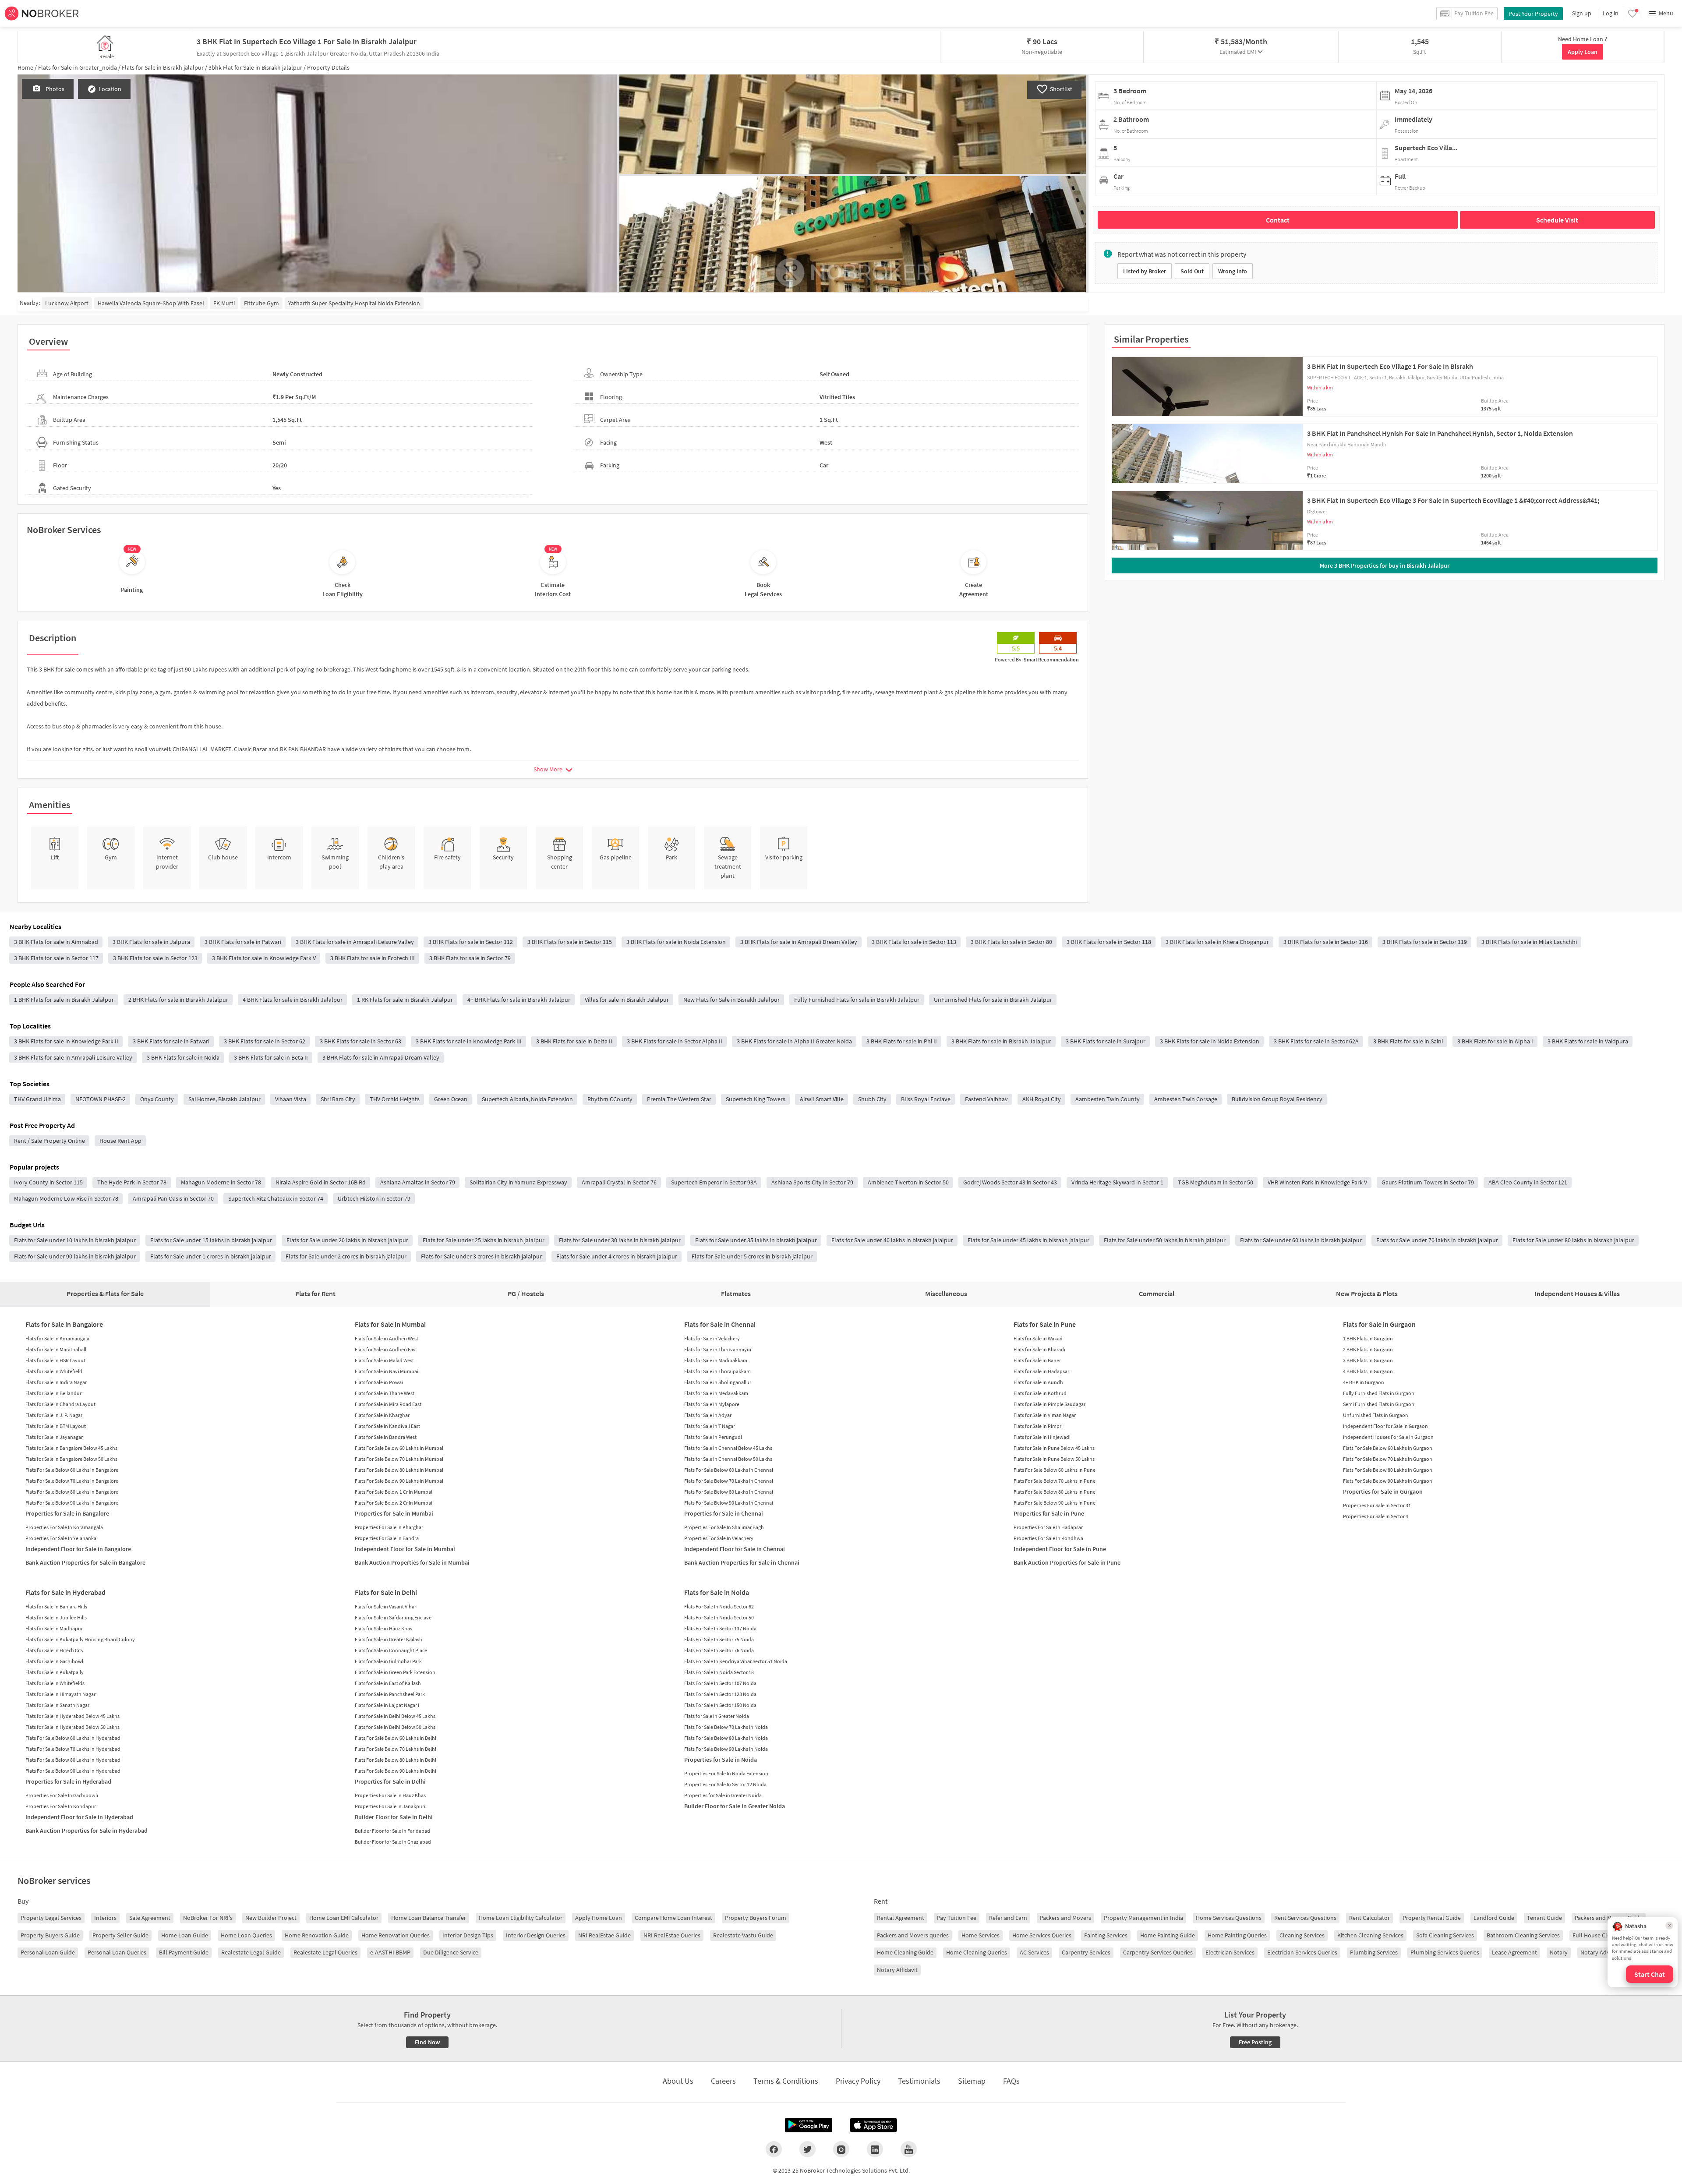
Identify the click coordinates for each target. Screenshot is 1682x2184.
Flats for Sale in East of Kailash (388, 1683)
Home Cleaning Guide (905, 1952)
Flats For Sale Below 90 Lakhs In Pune (1055, 1503)
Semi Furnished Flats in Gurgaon (1379, 1404)
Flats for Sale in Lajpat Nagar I (387, 1705)
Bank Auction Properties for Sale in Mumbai (412, 1562)
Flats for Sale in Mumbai (390, 1324)
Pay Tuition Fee (957, 1918)
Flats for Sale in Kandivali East (387, 1426)
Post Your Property (1533, 14)
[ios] (873, 2125)
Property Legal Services (51, 1918)
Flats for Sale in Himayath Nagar (60, 1694)
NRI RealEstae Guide (604, 1935)
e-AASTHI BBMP (390, 1952)
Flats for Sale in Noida (717, 1592)
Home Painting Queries (1237, 1935)
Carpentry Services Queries (1158, 1952)
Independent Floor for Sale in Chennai (735, 1549)
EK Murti (224, 303)
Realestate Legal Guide (251, 1952)
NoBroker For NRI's (208, 1918)
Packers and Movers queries (913, 1935)
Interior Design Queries (536, 1935)
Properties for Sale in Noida (721, 1760)
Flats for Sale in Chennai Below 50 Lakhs (728, 1459)
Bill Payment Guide (184, 1952)
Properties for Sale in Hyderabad (68, 1781)
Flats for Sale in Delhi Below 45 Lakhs (395, 1716)
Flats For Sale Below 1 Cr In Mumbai (394, 1492)
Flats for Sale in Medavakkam (716, 1393)
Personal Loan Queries (117, 1952)
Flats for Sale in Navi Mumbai (387, 1371)
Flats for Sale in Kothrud (1040, 1393)
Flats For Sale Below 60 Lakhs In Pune (1055, 1470)
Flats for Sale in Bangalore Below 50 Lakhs (71, 1459)
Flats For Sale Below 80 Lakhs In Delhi (396, 1760)
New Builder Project (271, 1918)
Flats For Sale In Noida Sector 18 (719, 1672)
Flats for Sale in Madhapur (54, 1628)
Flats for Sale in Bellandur (53, 1393)
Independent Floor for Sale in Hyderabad (79, 1817)
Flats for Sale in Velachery (712, 1338)
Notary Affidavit (897, 1970)
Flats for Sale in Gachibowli (55, 1661)
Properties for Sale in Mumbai (394, 1513)
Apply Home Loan (599, 1918)
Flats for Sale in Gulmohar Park (388, 1661)
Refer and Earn (1008, 1918)
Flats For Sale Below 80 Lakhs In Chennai (729, 1492)
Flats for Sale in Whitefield (54, 1371)
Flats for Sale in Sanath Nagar (57, 1705)
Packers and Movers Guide (1609, 1918)
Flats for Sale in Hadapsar (1041, 1371)
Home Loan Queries (246, 1935)
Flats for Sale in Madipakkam (716, 1360)
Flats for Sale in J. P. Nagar (54, 1415)
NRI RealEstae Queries (672, 1935)
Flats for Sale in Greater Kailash (389, 1639)
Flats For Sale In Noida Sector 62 (719, 1606)
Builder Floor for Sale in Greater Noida (735, 1806)
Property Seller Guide (120, 1935)
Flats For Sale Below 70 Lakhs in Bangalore (72, 1481)
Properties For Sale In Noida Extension (726, 1773)
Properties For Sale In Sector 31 (1377, 1505)
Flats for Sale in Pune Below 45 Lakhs (1054, 1448)
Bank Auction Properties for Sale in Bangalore (85, 1562)
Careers (723, 2081)
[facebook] (774, 2149)
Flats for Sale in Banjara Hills (56, 1606)
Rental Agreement (901, 1918)
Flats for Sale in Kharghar (382, 1415)
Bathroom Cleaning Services (1523, 1935)
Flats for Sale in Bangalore (64, 1324)
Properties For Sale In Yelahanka (61, 1538)
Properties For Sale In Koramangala (64, 1527)
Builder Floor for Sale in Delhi (394, 1817)
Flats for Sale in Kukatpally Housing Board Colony (80, 1639)
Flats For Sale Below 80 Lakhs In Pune (1055, 1492)
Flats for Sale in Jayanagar (54, 1437)
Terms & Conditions (786, 2081)
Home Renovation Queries (396, 1935)
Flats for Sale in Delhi (386, 1592)
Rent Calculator (1369, 1918)
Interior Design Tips (468, 1935)
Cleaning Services (1302, 1935)
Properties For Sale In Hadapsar (1048, 1527)
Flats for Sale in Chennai (720, 1324)
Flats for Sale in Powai (379, 1382)
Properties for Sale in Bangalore (67, 1513)
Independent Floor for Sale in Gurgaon (1385, 1426)
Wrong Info (1233, 271)
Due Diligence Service (451, 1952)
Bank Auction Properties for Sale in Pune (1067, 1562)
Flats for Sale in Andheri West (387, 1338)
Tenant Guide (1544, 1918)
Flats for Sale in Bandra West (386, 1437)
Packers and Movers (1065, 1918)
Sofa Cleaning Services (1445, 1935)
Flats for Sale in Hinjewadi (1042, 1437)
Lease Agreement (1514, 1952)
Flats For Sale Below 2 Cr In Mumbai (394, 1503)
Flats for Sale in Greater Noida (717, 1716)
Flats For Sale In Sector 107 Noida (720, 1683)
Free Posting (1255, 2042)
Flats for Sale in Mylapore (712, 1404)
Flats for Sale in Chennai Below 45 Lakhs (728, 1448)
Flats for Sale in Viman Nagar (1045, 1415)
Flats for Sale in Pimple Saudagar (1049, 1404)
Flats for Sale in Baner (1037, 1360)
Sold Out (1192, 271)
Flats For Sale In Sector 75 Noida (719, 1639)
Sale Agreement (150, 1918)
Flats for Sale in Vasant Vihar (385, 1606)
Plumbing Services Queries (1445, 1952)
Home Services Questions (1229, 1918)
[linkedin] (875, 2149)
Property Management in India (1143, 1918)
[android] (809, 2125)
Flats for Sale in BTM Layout (56, 1426)
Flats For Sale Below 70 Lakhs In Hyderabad (73, 1749)
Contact (1278, 220)
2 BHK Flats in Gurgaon (1368, 1349)
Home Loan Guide (185, 1935)
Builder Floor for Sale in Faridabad (392, 1831)
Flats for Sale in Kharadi (1039, 1349)
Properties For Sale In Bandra (387, 1538)
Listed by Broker (1145, 271)
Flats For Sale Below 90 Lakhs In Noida (726, 1749)
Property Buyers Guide (50, 1935)
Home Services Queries (1042, 1935)
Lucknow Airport (67, 303)
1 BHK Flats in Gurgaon (1368, 1338)
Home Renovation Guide (317, 1935)
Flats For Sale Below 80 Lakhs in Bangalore (72, 1492)
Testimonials (919, 2081)
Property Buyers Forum (756, 1918)
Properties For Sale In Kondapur (61, 1806)
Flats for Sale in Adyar (708, 1415)
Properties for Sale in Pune (1049, 1513)
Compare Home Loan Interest (673, 1918)
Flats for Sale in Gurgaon (1379, 1324)
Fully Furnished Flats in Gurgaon (1379, 1393)
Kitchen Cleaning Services (1370, 1935)
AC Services (1034, 1952)
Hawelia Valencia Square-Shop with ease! (151, 303)
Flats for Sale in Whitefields (55, 1683)
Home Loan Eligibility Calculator (521, 1918)
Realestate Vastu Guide (743, 1935)
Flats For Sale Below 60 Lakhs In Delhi (396, 1738)
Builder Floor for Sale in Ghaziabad (393, 1842)
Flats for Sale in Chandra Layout (60, 1404)
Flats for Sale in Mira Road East (388, 1404)
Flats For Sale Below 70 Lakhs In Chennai (729, 1481)
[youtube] (909, 2149)
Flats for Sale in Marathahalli (57, 1349)
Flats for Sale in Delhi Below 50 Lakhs (395, 1727)
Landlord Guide (1494, 1918)
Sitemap (972, 2081)
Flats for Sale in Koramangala (57, 1338)
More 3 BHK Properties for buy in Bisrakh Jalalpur (1385, 565)
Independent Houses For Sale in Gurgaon (1388, 1437)
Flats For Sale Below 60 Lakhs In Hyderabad (73, 1738)
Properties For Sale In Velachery (719, 1538)
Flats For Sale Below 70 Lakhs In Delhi (396, 1749)
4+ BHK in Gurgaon (1364, 1382)
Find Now (427, 2042)
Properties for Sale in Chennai (724, 1513)
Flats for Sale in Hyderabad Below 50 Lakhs (72, 1727)
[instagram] (841, 2149)
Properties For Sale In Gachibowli (62, 1795)
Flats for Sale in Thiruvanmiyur (718, 1349)
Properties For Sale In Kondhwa (1048, 1538)
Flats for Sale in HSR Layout (55, 1360)
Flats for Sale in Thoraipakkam (717, 1371)
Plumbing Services (1374, 1952)
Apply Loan (1583, 52)
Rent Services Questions (1305, 1918)
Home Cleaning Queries (977, 1952)
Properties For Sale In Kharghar (389, 1527)
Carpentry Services (1086, 1952)
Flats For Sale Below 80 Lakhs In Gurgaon (1388, 1470)
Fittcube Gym (261, 303)
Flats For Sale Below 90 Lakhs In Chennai (729, 1503)
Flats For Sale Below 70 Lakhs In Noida (726, 1727)
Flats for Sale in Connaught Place (391, 1650)
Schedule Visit (1557, 220)
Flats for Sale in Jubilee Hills (56, 1617)
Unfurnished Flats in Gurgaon (1376, 1415)
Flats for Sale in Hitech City (55, 1650)
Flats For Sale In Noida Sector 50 (719, 1617)
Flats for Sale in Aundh (1038, 1382)
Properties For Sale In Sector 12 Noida (725, 1784)
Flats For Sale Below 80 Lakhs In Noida (726, 1738)
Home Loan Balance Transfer (429, 1918)
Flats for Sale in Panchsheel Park (390, 1694)
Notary (1559, 1952)
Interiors (105, 1918)
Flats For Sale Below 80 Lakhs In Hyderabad (73, 1760)
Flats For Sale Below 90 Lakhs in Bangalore (72, 1503)
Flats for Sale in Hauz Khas (383, 1628)
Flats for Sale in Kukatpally (55, 1672)
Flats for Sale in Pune (1045, 1324)
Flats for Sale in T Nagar (710, 1426)
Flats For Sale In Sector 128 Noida (720, 1694)
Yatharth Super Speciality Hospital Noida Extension (354, 303)
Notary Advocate (1602, 1952)
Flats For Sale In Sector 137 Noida (720, 1628)
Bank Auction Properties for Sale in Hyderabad (87, 1831)
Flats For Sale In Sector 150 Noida (720, 1705)
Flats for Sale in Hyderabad (65, 1592)
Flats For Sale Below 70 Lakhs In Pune (1055, 1481)
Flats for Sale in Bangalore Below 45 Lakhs (71, 1448)
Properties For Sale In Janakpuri (390, 1806)
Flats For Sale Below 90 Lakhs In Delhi (396, 1771)
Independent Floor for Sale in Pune (1060, 1549)
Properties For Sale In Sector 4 (1376, 1516)
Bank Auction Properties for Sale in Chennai (742, 1562)
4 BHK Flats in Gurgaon (1368, 1371)
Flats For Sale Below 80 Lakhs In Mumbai (399, 1470)
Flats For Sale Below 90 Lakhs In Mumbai (399, 1481)
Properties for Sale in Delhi (390, 1781)
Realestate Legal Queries (325, 1952)
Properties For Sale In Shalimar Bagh (724, 1527)
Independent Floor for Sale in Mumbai (405, 1549)
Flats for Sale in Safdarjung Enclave (393, 1617)
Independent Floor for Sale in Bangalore (78, 1549)
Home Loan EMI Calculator (344, 1918)
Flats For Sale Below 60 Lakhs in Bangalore (72, 1470)
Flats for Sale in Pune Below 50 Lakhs (1054, 1459)
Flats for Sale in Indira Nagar (56, 1382)
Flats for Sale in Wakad (1038, 1338)
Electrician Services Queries (1302, 1952)
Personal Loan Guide (48, 1952)
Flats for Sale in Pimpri (1038, 1426)
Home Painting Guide (1168, 1935)
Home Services (981, 1935)
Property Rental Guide (1432, 1918)
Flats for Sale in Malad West (384, 1360)
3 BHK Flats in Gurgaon (1368, 1360)
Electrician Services (1230, 1952)
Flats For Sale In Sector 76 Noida (719, 1650)
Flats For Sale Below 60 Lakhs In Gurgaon (1388, 1448)
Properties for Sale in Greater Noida (723, 1795)
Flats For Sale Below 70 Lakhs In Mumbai (399, 1459)
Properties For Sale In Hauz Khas (390, 1795)
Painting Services (1106, 1935)
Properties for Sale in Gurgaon (1383, 1491)
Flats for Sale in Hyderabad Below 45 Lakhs (72, 1716)
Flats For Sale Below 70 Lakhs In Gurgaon (1388, 1459)
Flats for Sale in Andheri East (386, 1349)
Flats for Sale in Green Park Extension (395, 1672)
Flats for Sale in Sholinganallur (718, 1382)
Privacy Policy (858, 2081)
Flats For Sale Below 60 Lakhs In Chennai (729, 1470)
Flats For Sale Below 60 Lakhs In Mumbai (399, 1448)
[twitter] (807, 2149)
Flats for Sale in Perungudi (713, 1437)
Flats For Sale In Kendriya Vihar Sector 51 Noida (736, 1661)
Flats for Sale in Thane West (385, 1393)
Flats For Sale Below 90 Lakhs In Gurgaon (1388, 1481)
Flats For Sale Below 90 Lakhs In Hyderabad (73, 1771)
